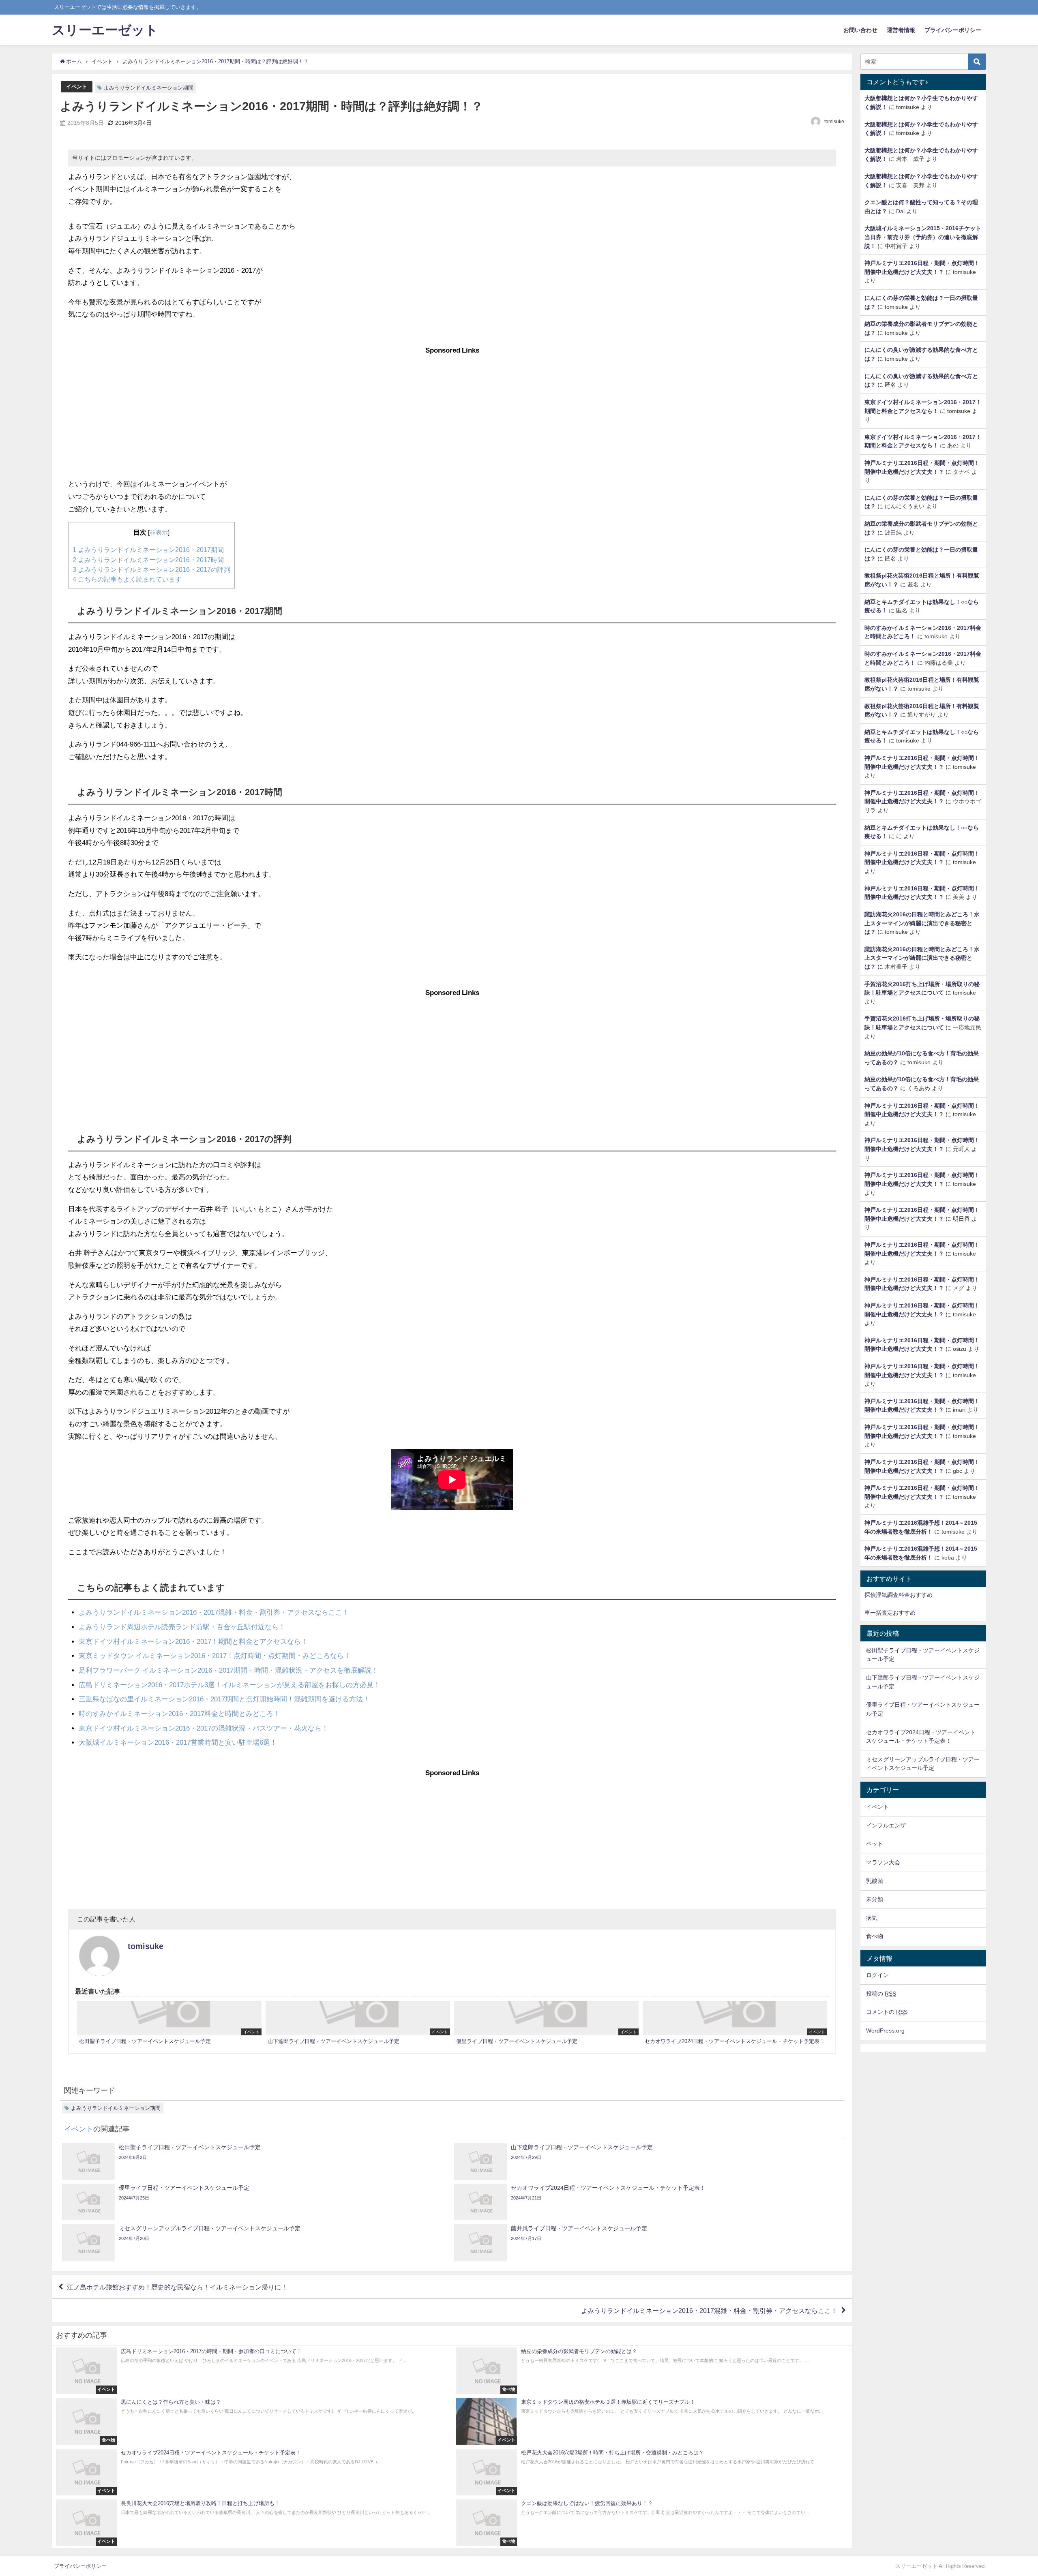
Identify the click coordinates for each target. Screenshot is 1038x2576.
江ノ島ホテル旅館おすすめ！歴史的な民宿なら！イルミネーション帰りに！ (177, 2287)
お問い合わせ (860, 30)
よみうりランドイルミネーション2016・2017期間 (148, 550)
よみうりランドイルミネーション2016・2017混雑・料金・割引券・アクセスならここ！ (214, 1612)
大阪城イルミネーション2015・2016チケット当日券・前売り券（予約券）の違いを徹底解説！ (923, 237)
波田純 (893, 533)
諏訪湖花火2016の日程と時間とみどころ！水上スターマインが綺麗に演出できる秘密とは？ (922, 923)
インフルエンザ (886, 1825)
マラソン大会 (883, 1862)
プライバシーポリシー (953, 30)
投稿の (881, 1994)
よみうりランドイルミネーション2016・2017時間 (148, 560)
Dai (900, 211)
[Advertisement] (452, 407)
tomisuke (834, 122)
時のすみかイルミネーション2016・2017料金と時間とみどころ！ (179, 1713)
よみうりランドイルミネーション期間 (149, 88)
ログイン (877, 1975)
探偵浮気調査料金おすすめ (899, 1595)
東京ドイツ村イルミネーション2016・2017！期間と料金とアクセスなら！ (193, 1641)
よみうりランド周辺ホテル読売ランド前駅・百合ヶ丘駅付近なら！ (182, 1627)
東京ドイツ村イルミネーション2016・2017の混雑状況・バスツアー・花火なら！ (204, 1728)
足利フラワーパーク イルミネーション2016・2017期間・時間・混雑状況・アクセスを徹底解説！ (228, 1670)
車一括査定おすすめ (890, 1613)
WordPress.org (885, 2030)
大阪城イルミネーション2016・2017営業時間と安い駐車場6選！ (178, 1742)
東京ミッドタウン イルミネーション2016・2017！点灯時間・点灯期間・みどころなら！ (215, 1655)
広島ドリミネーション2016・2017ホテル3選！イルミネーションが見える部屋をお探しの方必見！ (229, 1685)
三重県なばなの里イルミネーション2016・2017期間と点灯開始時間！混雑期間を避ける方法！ (224, 1699)
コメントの (887, 2012)
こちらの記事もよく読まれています (127, 579)
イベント (77, 87)
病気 (872, 1918)
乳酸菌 (875, 1881)
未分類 (875, 1899)
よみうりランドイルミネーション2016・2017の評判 (151, 569)
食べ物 (875, 1936)
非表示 (159, 533)
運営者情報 (901, 30)
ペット (875, 1844)
